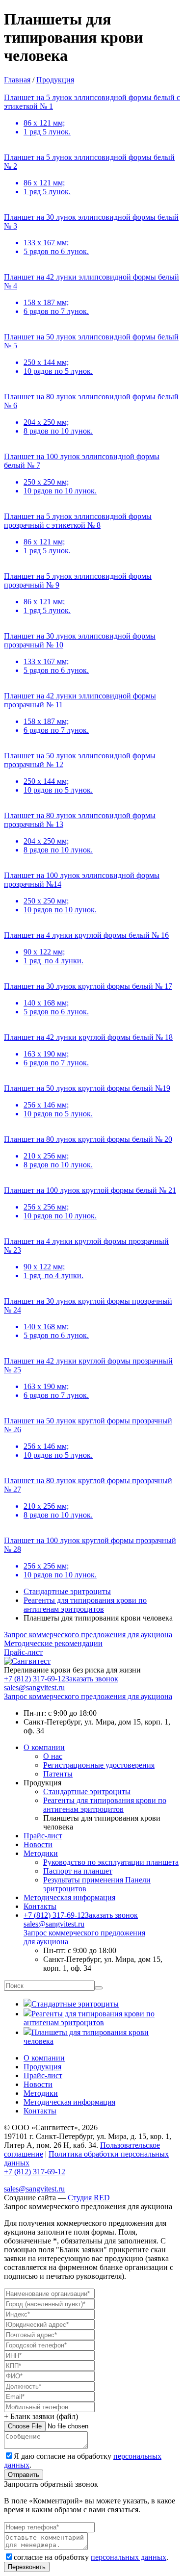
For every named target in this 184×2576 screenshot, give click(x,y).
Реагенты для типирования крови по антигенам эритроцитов (85, 1605)
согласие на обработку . (91, 2557)
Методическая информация (69, 1897)
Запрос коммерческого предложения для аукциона (88, 1696)
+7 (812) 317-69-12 (35, 1679)
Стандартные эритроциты (67, 1591)
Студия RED (89, 2198)
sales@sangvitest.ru (54, 1924)
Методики (41, 1853)
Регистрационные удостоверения (99, 1765)
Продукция (42, 2067)
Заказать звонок (92, 1679)
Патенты (58, 1774)
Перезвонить (27, 2567)
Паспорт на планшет (78, 1871)
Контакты (40, 1906)
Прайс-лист (43, 1836)
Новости (38, 1844)
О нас (53, 1756)
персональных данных (129, 2557)
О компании (44, 1747)
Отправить (24, 2475)
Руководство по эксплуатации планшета (111, 1862)
